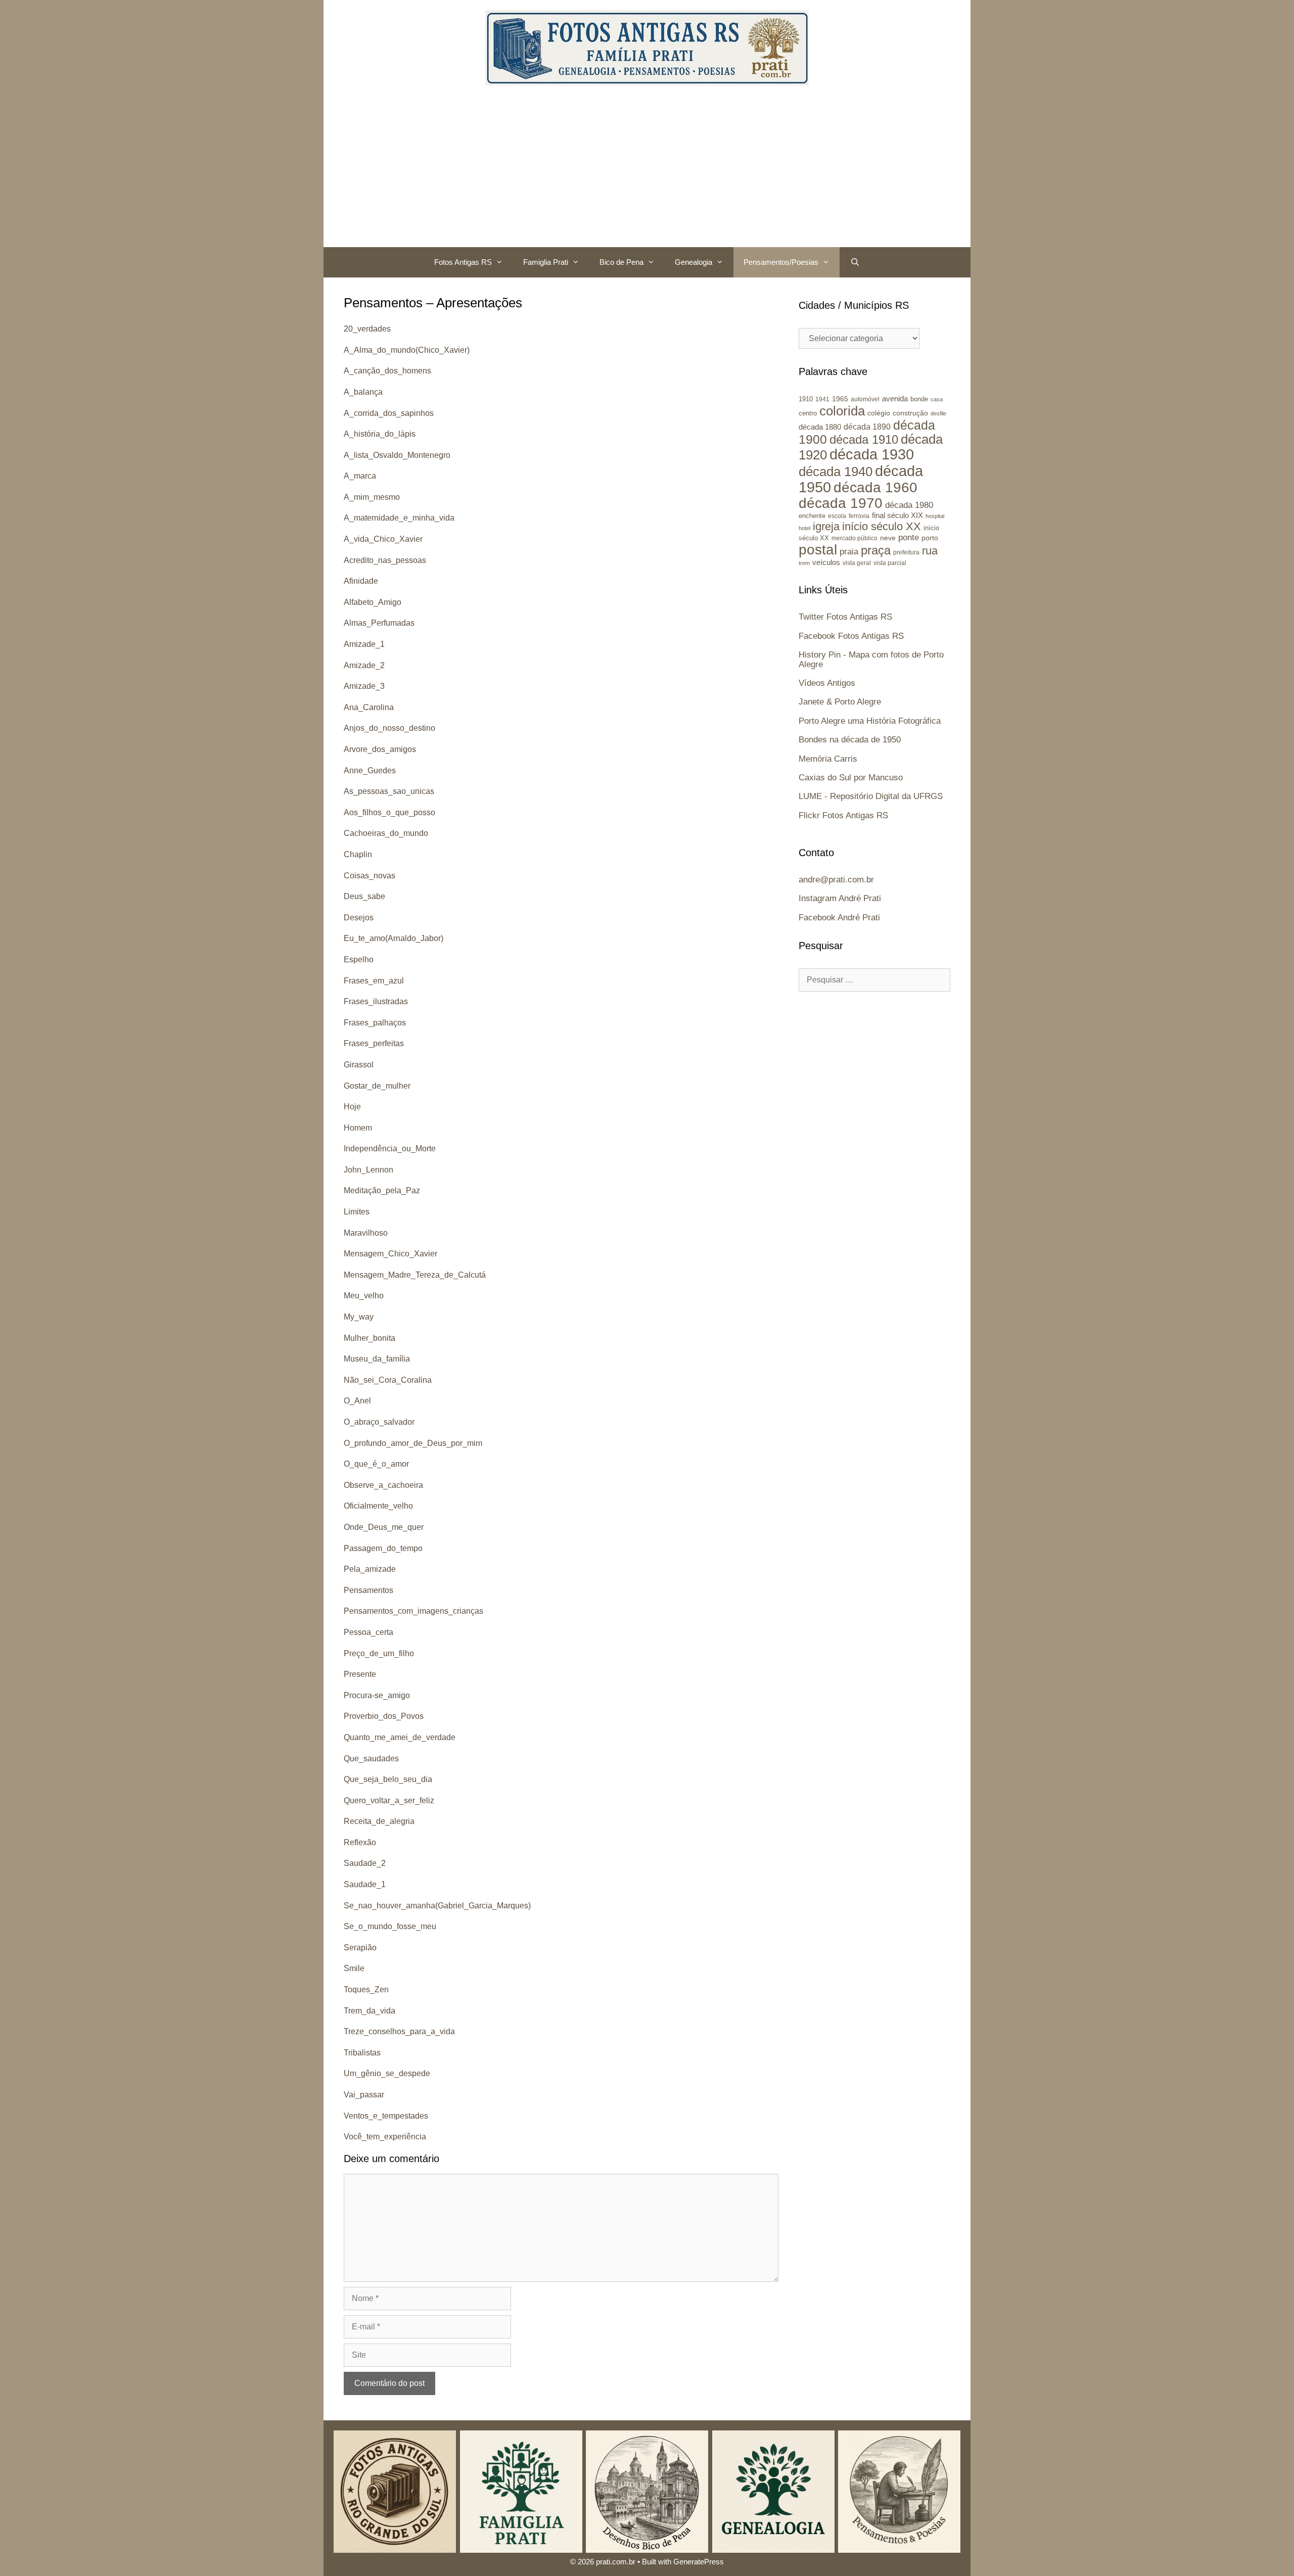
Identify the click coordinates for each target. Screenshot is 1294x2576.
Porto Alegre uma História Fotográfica (870, 721)
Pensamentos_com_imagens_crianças (413, 1611)
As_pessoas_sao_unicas (389, 791)
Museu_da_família (377, 1359)
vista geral (857, 563)
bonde (919, 399)
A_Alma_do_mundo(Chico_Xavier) (407, 350)
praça (876, 550)
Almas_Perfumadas (379, 623)
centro (808, 413)
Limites (357, 1212)
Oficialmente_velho (378, 1506)
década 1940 (836, 472)
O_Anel (357, 1401)
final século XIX (897, 515)
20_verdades (367, 329)
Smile (354, 1968)
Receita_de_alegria (379, 1821)
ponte (909, 537)
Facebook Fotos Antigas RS (851, 636)
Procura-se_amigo (377, 1695)
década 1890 (867, 427)
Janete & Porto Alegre (840, 702)
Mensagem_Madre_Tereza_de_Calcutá (415, 1275)
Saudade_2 (365, 1863)
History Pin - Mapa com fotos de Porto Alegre (871, 660)
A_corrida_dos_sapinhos (389, 413)
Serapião (360, 1948)
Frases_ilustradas (376, 1001)
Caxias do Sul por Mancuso (851, 778)
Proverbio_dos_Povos (384, 1716)
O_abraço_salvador (379, 1422)
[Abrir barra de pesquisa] (854, 262)
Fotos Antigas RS (463, 262)
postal (818, 550)
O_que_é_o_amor (376, 1464)
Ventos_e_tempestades (386, 2116)
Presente (360, 1674)
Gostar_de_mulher (377, 1086)
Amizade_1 (364, 644)
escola (837, 516)
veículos (826, 562)
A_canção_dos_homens (387, 371)
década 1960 (875, 487)
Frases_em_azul (374, 981)
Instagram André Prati (840, 898)
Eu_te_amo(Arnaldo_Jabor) (394, 938)
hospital (935, 516)
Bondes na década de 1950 (850, 740)
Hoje (352, 1107)
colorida (842, 411)
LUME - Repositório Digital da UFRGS (871, 796)
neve (888, 538)
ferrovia (859, 516)
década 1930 (872, 454)
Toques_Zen (366, 1989)
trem (804, 563)
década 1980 (909, 505)
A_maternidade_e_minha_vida (399, 518)
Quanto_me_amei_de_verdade (400, 1737)
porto (930, 538)
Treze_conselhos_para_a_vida (399, 2031)
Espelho (359, 959)
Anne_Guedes (370, 770)
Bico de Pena (621, 262)
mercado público (854, 538)
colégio (879, 413)
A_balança (363, 392)
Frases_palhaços (375, 1023)
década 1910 (864, 439)
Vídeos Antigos (827, 683)
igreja (826, 526)
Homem (358, 1128)
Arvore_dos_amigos (380, 749)
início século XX (882, 526)
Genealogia (694, 262)
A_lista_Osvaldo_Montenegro (397, 455)
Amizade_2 (364, 665)
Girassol (359, 1065)
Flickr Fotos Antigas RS (843, 815)
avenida (895, 399)
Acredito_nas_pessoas (385, 560)
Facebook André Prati (839, 918)
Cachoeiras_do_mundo (386, 833)
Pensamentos (368, 1590)
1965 (840, 399)
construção (910, 413)
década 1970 (841, 503)
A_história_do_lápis (380, 434)
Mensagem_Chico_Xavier (390, 1254)
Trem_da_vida (369, 2011)
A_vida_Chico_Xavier (383, 539)
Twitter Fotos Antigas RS (845, 617)
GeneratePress (699, 2562)
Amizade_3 (364, 686)
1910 (806, 399)
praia (849, 552)
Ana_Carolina (369, 707)
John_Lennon (368, 1170)
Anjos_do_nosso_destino (389, 728)
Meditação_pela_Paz (382, 1190)
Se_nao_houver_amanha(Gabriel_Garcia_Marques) (437, 1906)
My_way (359, 1317)
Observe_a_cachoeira (383, 1485)
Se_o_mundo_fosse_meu (390, 1926)
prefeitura (906, 552)
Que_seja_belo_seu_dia (388, 1779)
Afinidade (361, 581)
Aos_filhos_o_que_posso (389, 812)
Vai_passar (364, 2095)
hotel (804, 528)
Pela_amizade (370, 1569)
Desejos (359, 918)
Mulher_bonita (369, 1338)
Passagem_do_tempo (383, 1548)
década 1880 (820, 427)
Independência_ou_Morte (390, 1149)
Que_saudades (371, 1759)
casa (937, 399)
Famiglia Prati (546, 262)
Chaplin (358, 854)
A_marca (360, 476)
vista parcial (890, 563)
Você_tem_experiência (385, 2137)
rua (930, 551)
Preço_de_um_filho (379, 1653)
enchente (812, 516)
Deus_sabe (364, 896)
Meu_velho (364, 1296)
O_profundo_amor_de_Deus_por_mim (413, 1443)
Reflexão (360, 1842)
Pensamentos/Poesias (781, 262)
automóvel (865, 399)
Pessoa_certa (368, 1632)
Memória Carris (828, 759)
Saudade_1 (365, 1884)
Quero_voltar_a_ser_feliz (389, 1800)
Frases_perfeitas (374, 1043)
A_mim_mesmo (372, 497)
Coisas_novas (369, 876)
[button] (502, 262)
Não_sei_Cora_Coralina (388, 1380)
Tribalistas (362, 2053)
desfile (938, 413)
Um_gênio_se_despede (387, 2073)
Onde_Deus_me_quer (384, 1527)
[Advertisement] (647, 171)
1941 (822, 399)
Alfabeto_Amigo (373, 602)
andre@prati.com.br (836, 880)
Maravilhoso (366, 1233)
